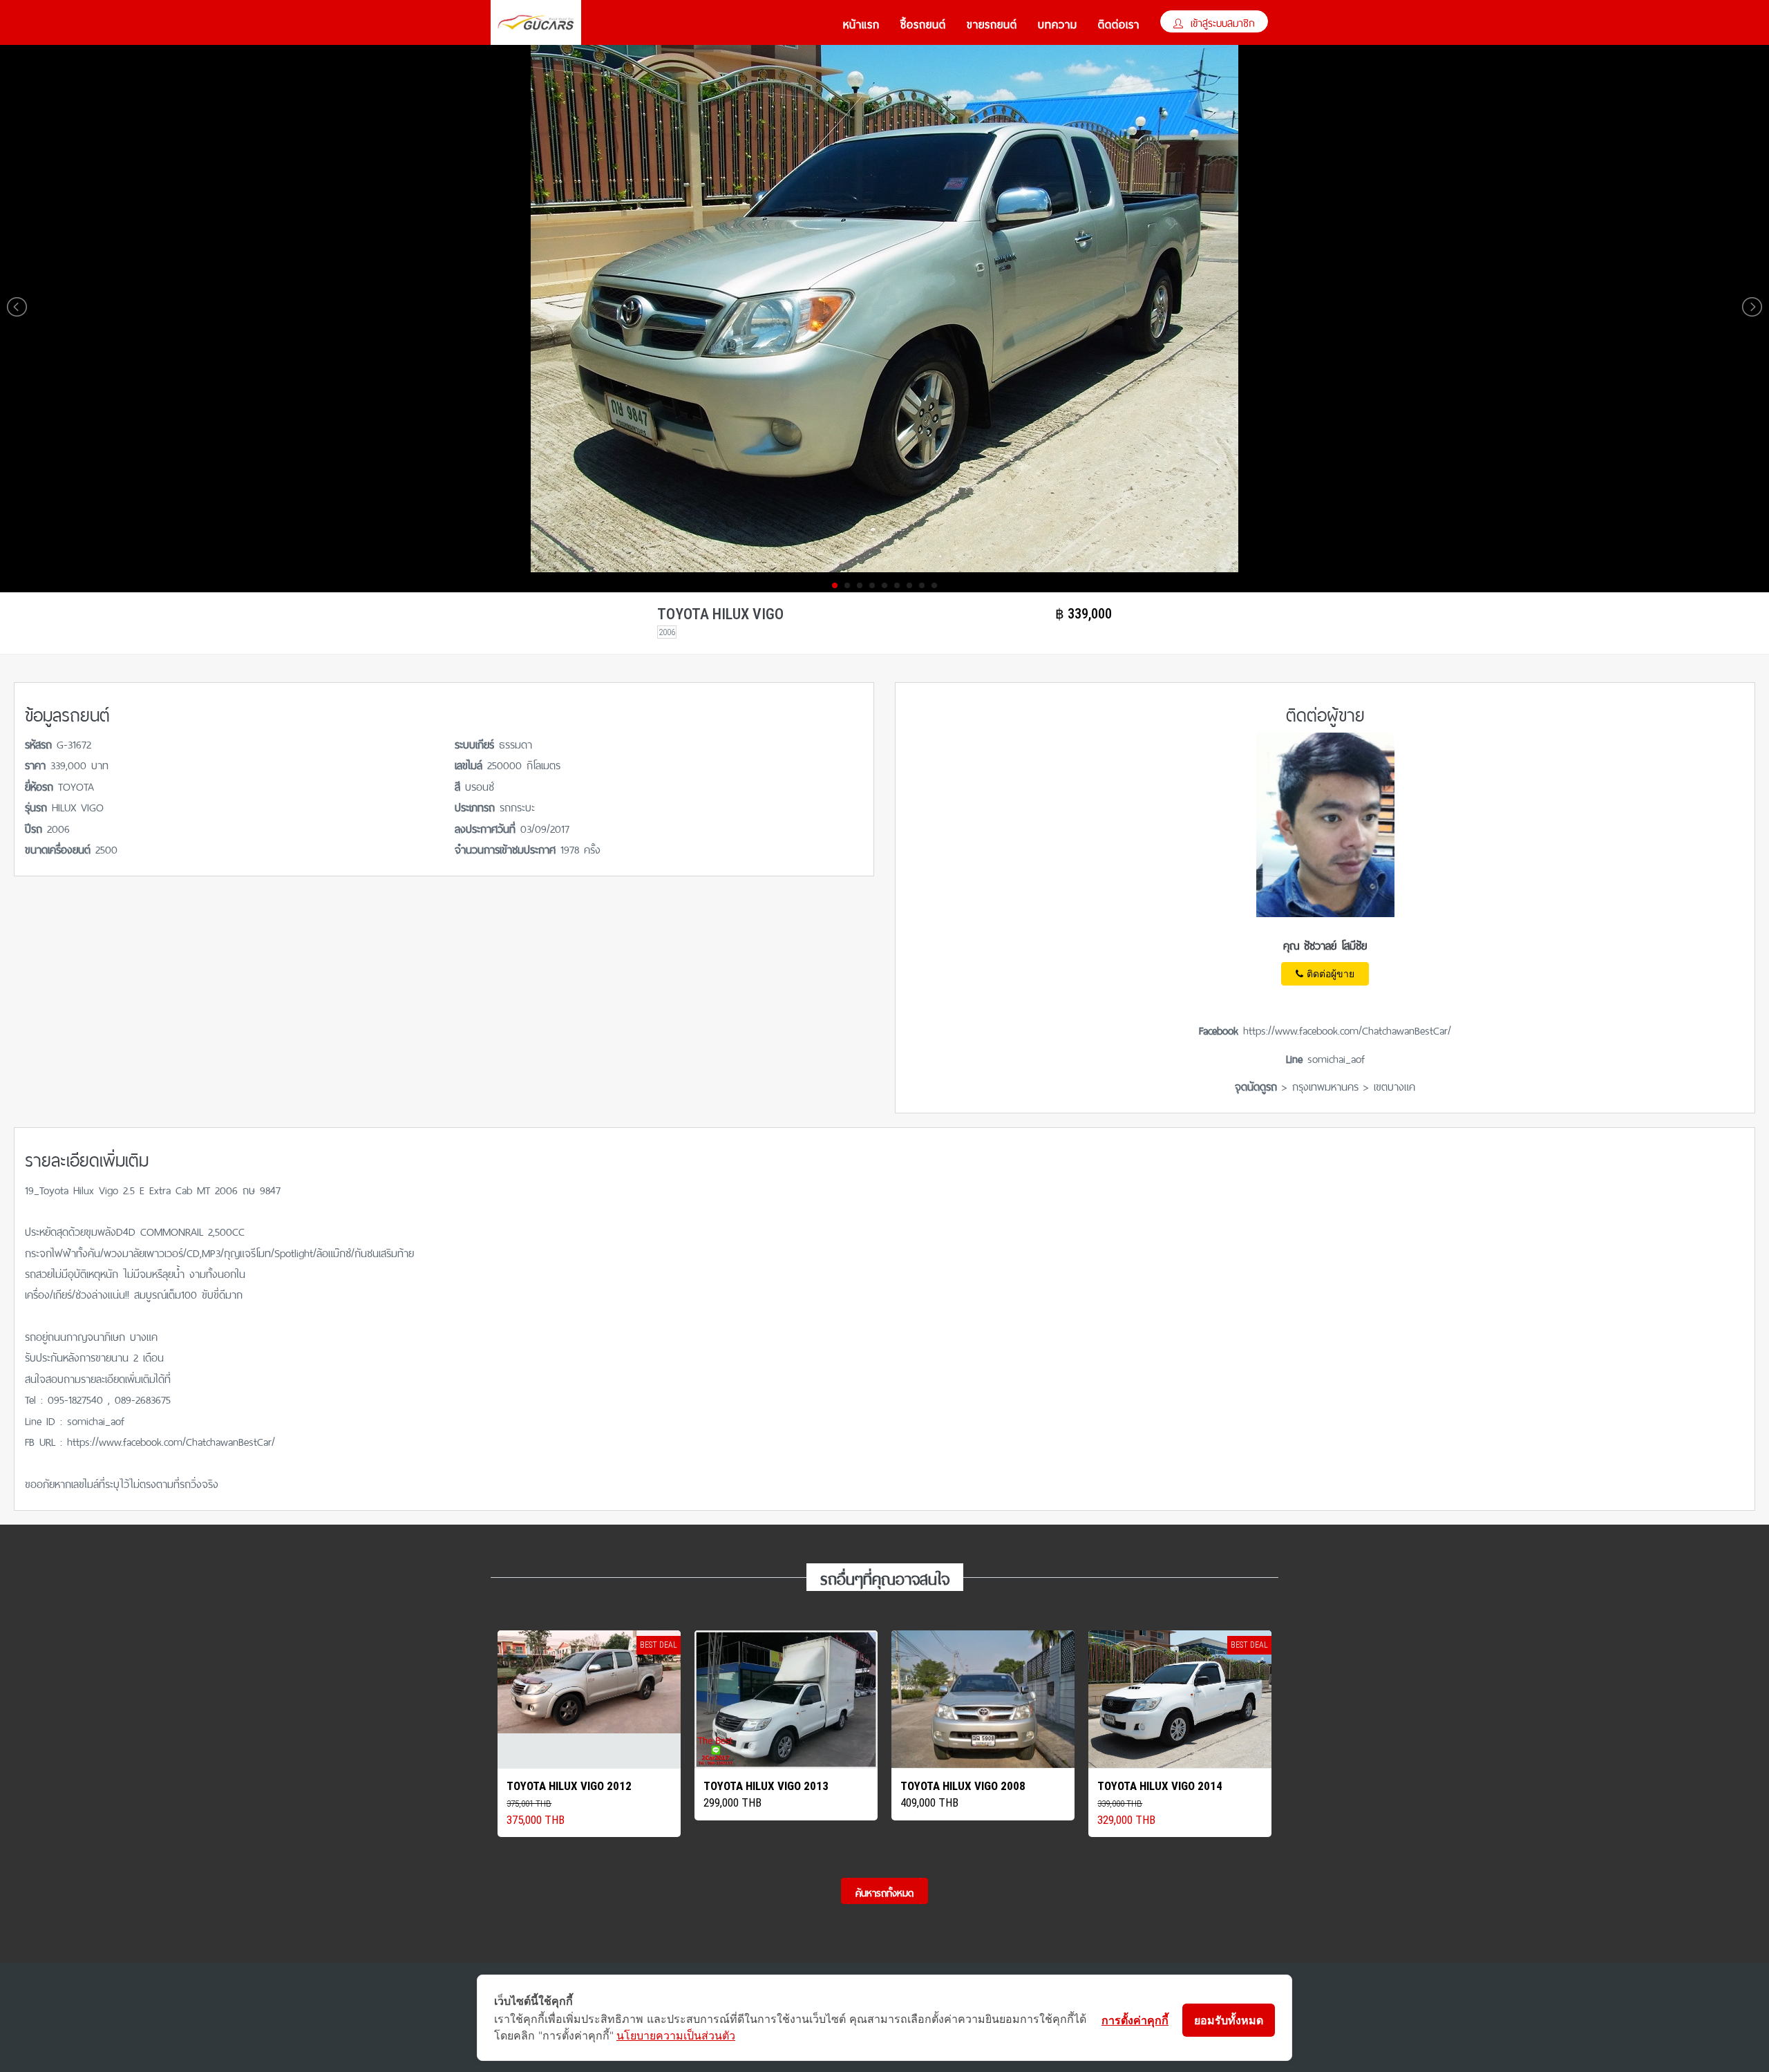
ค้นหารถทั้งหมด (884, 1892)
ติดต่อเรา (1119, 23)
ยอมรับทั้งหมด (1229, 2020)
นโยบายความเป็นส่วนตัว (676, 2035)
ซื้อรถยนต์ (923, 23)
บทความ (1058, 23)
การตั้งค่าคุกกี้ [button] (1135, 2020)
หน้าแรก (861, 23)
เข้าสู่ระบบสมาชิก (1221, 22)
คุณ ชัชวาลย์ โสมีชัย (1325, 944)
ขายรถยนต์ (992, 23)
